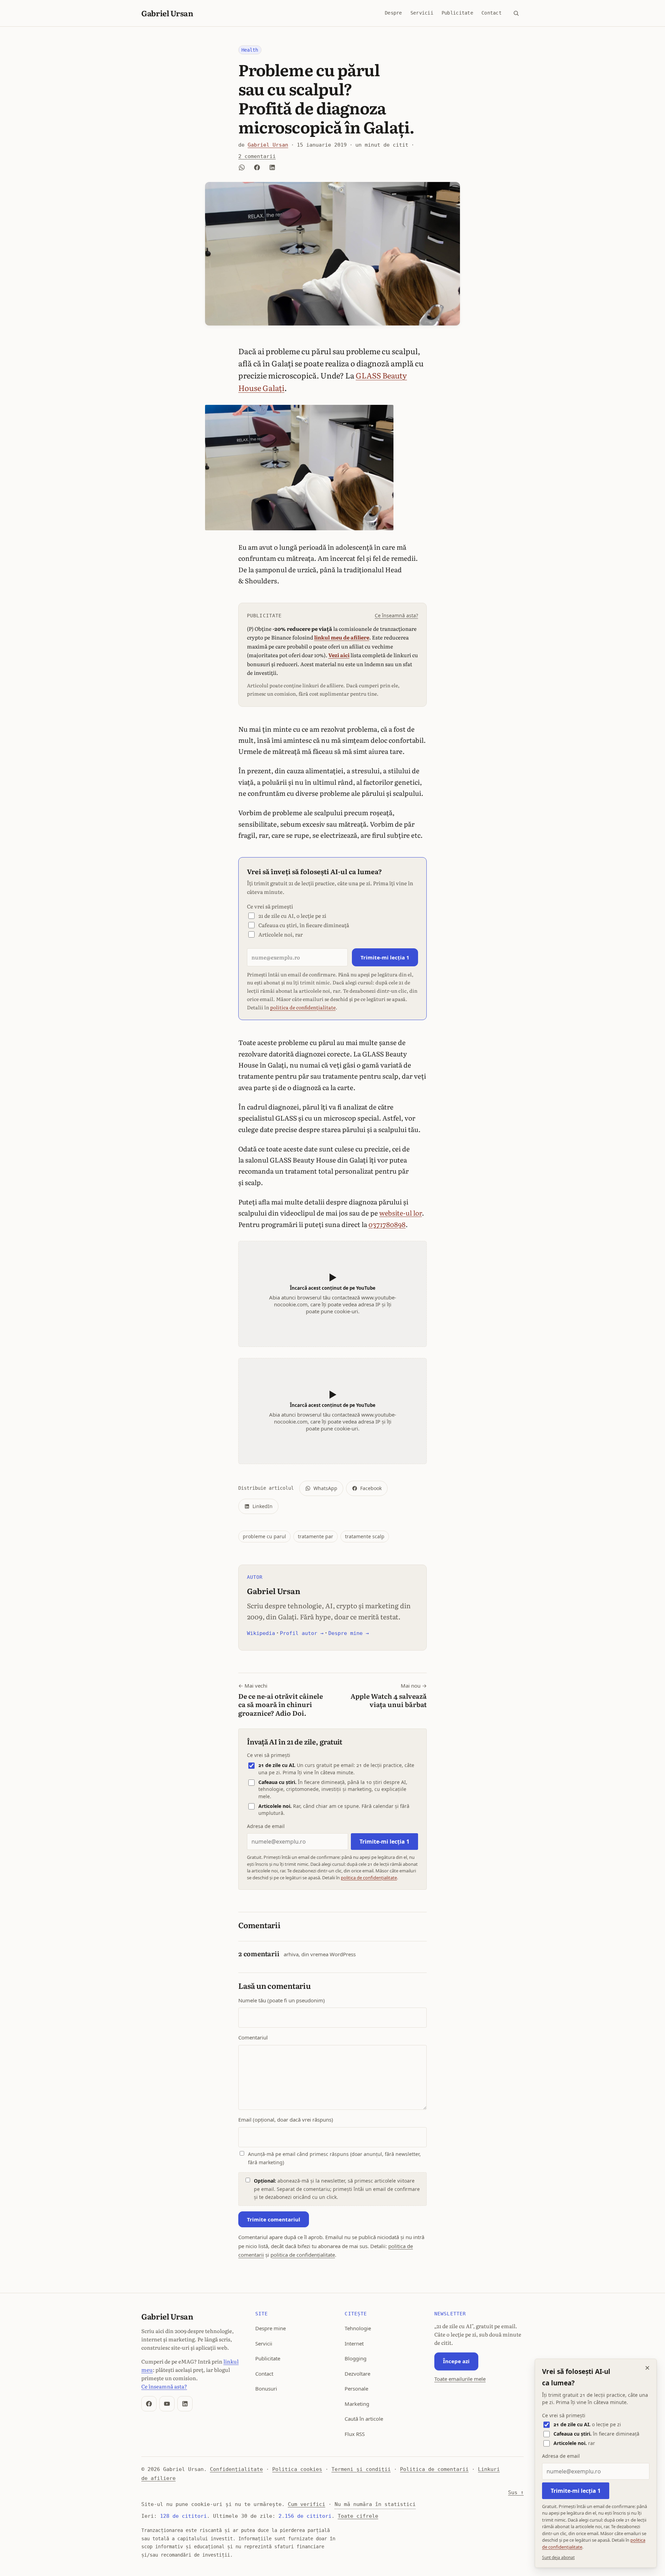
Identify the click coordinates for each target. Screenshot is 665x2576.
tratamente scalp (365, 1536)
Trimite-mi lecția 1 (385, 957)
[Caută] (516, 13)
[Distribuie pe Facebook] (257, 167)
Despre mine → (349, 1633)
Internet (354, 2343)
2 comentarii (257, 156)
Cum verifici (307, 2504)
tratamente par (316, 1536)
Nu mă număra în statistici (375, 2504)
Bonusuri (266, 2388)
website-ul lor (401, 1213)
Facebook (371, 1488)
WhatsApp (325, 1488)
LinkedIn (263, 1506)
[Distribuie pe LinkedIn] (272, 167)
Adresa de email (266, 1826)
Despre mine (271, 2328)
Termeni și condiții (361, 2469)
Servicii (422, 13)
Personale (356, 2388)
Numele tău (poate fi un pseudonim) (282, 2000)
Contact (491, 13)
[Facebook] (149, 2404)
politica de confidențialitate (303, 1007)
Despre (393, 13)
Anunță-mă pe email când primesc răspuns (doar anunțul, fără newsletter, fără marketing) (334, 2158)
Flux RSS (355, 2434)
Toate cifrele (358, 2516)
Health (250, 50)
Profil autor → (302, 1633)
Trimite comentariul (274, 2219)
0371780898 (387, 1224)
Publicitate (457, 13)
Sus (516, 2492)
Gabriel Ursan (167, 13)
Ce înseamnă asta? (396, 615)
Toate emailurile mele (460, 2379)
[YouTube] (167, 2404)
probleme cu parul (264, 1536)
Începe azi (456, 2361)
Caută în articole (364, 2419)
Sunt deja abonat (558, 2557)
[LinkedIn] (185, 2404)
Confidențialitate (236, 2469)
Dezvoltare (357, 2374)
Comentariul (253, 2037)
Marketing (357, 2404)
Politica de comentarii (434, 2469)
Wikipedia (261, 1633)
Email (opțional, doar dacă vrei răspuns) (286, 2120)
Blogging (356, 2358)
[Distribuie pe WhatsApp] (242, 167)
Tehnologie (358, 2328)
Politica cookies (297, 2469)
